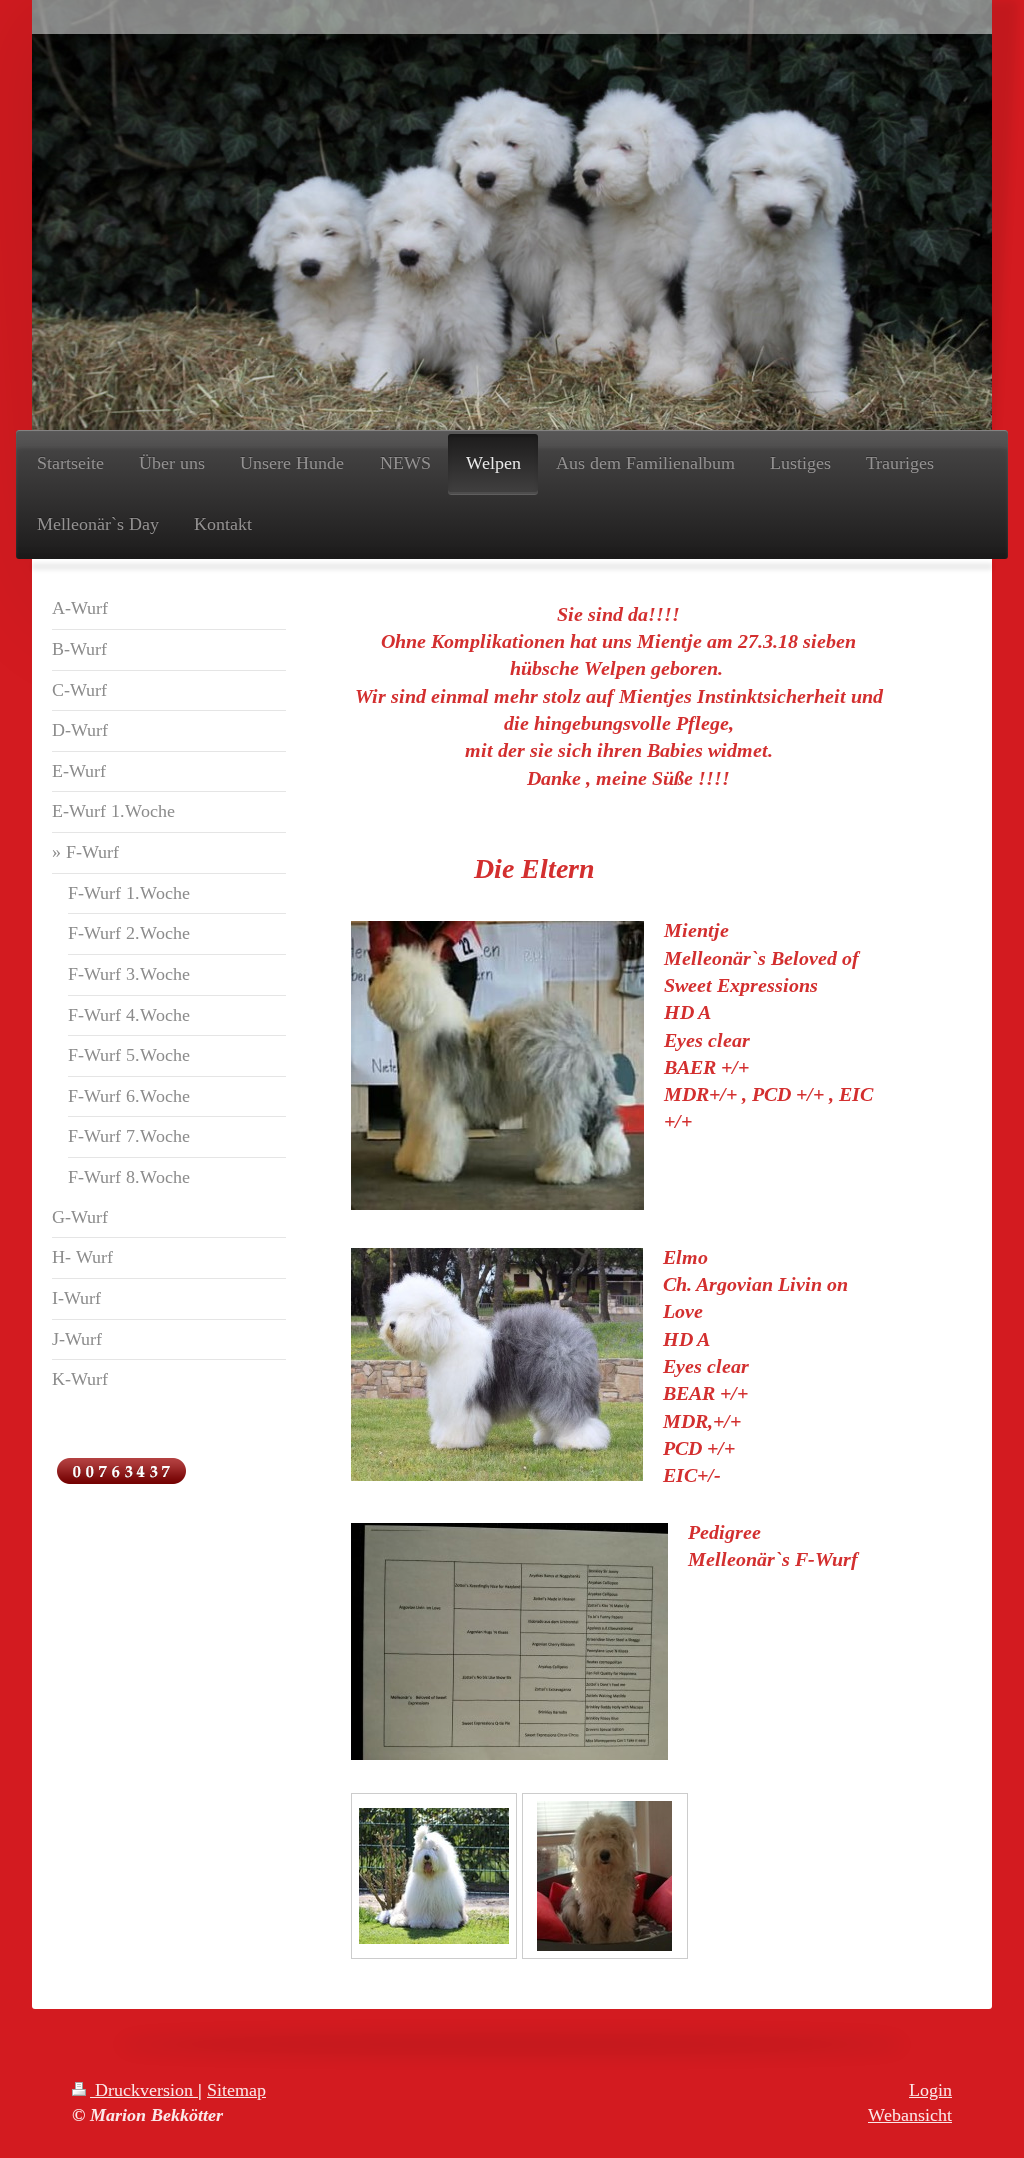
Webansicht (910, 2115)
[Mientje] (604, 1876)
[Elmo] (434, 1876)
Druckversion (144, 2090)
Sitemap (236, 2090)
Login (930, 2090)
